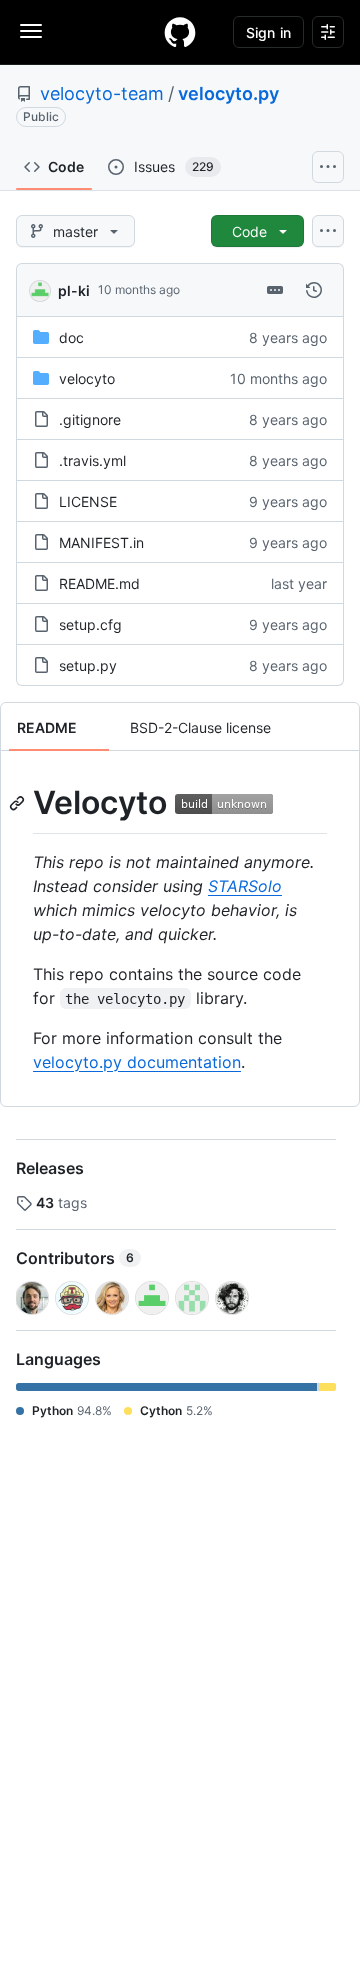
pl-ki (74, 290)
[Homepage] (180, 32)
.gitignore (90, 419)
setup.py (88, 665)
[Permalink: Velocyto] (19, 803)
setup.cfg (90, 624)
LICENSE (88, 501)
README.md (99, 583)
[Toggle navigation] (31, 31)
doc (71, 337)
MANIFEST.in (101, 542)
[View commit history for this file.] (314, 290)
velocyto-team (102, 93)
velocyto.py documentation (137, 1062)
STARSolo (245, 886)
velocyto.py (228, 93)
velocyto (87, 378)
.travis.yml (92, 460)
